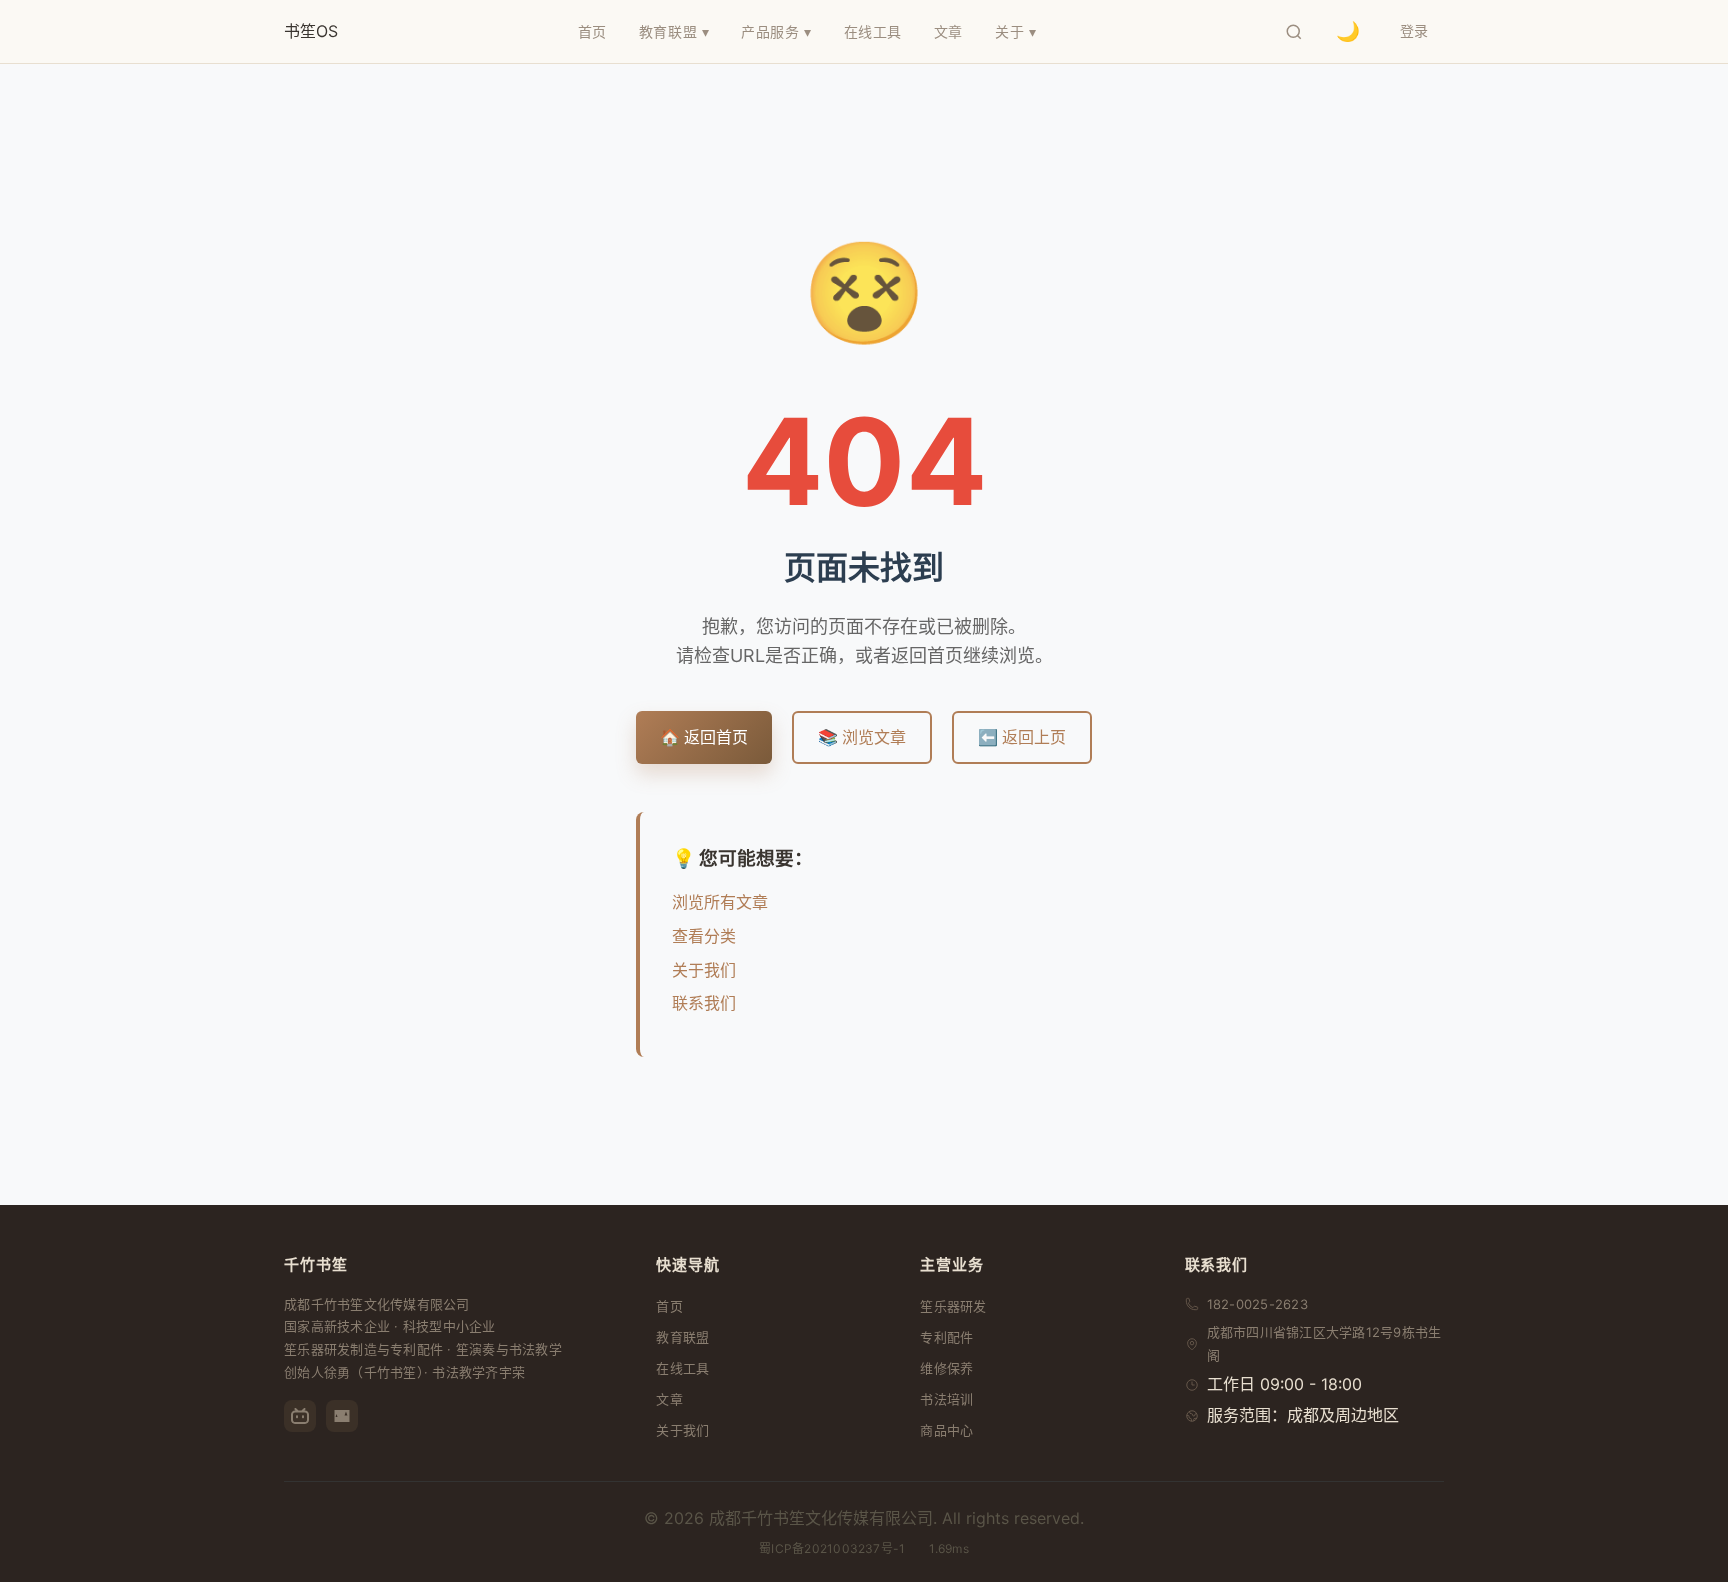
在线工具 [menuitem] (873, 31)
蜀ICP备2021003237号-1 (832, 1548)
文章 (669, 1399)
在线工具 (682, 1368)
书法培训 (946, 1399)
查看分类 (704, 936)
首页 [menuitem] (592, 31)
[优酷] (342, 1416)
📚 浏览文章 (862, 737)
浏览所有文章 (720, 902)
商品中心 (946, 1430)
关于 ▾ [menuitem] (1015, 31)
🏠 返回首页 (704, 737)
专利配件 (946, 1337)
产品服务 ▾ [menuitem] (776, 31)
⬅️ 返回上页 (1022, 737)
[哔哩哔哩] (300, 1416)
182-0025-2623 (1257, 1304)
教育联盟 (682, 1337)
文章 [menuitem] (948, 31)
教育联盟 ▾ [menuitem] (674, 31)
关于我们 (704, 970)
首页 (669, 1306)
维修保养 (946, 1368)
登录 (1414, 30)
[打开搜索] (1294, 32)
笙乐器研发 (953, 1306)
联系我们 (704, 1003)
